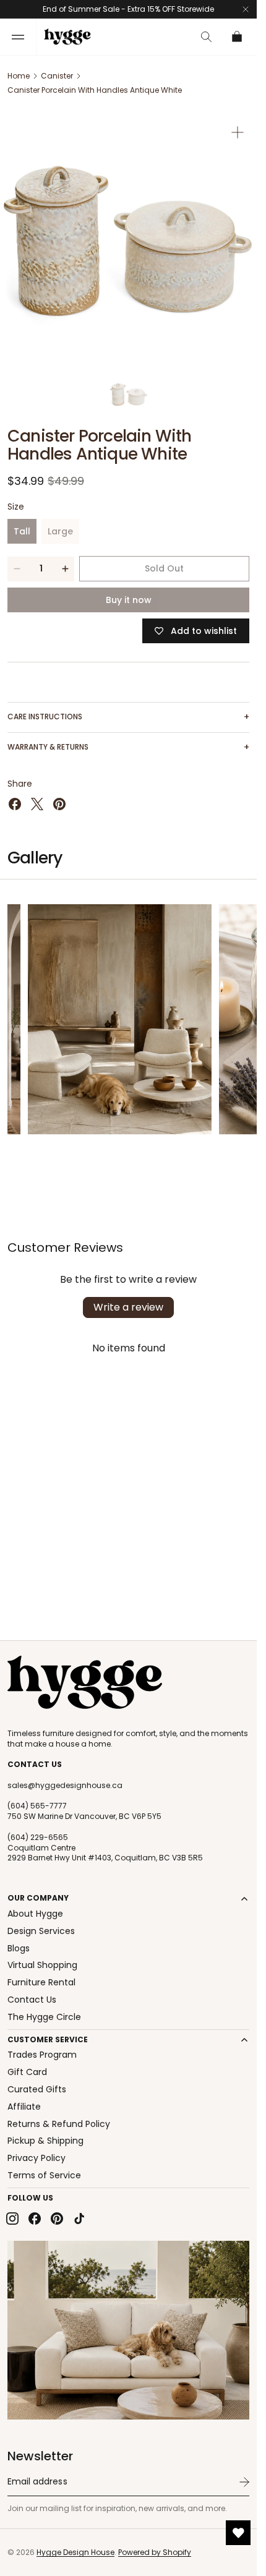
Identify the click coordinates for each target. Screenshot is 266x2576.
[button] (18, 37)
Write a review (128, 1307)
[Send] (244, 2482)
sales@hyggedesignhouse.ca (65, 1786)
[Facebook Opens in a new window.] (15, 804)
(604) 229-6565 (38, 1838)
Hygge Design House (75, 2552)
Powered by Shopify (155, 2552)
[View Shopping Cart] (238, 37)
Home (19, 76)
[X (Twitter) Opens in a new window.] (37, 804)
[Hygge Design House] (85, 1682)
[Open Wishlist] (238, 2533)
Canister (57, 76)
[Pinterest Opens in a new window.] (59, 804)
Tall (25, 534)
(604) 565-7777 (37, 1806)
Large (63, 534)
